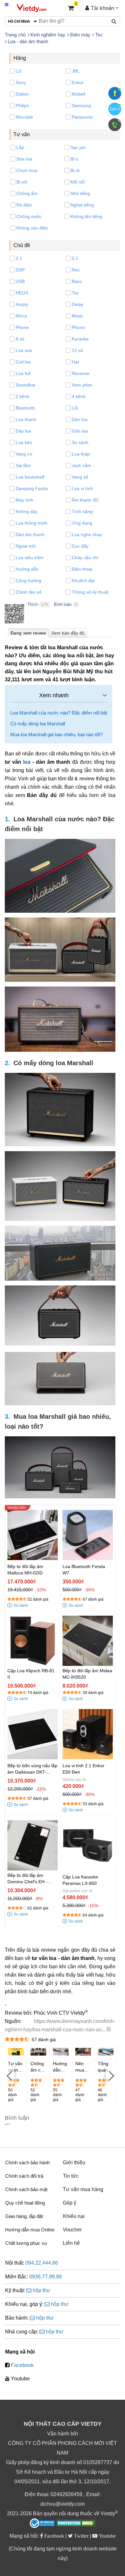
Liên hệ (71, 2243)
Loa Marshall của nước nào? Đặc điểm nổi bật (59, 713)
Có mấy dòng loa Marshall (38, 724)
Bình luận (63, 604)
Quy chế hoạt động (25, 2203)
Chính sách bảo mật (26, 2189)
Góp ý (70, 2203)
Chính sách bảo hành (27, 2162)
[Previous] (10, 2076)
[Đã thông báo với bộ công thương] (42, 2523)
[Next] (111, 2076)
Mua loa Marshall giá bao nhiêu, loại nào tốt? (56, 734)
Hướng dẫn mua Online (30, 2230)
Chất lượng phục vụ (26, 2243)
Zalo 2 (115, 109)
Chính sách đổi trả (24, 2176)
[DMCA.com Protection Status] (76, 2524)
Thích (33, 604)
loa (27, 762)
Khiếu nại (74, 2216)
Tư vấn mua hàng (83, 2189)
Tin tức (71, 2176)
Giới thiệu (74, 2162)
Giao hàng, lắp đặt (24, 2216)
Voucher (72, 2230)
